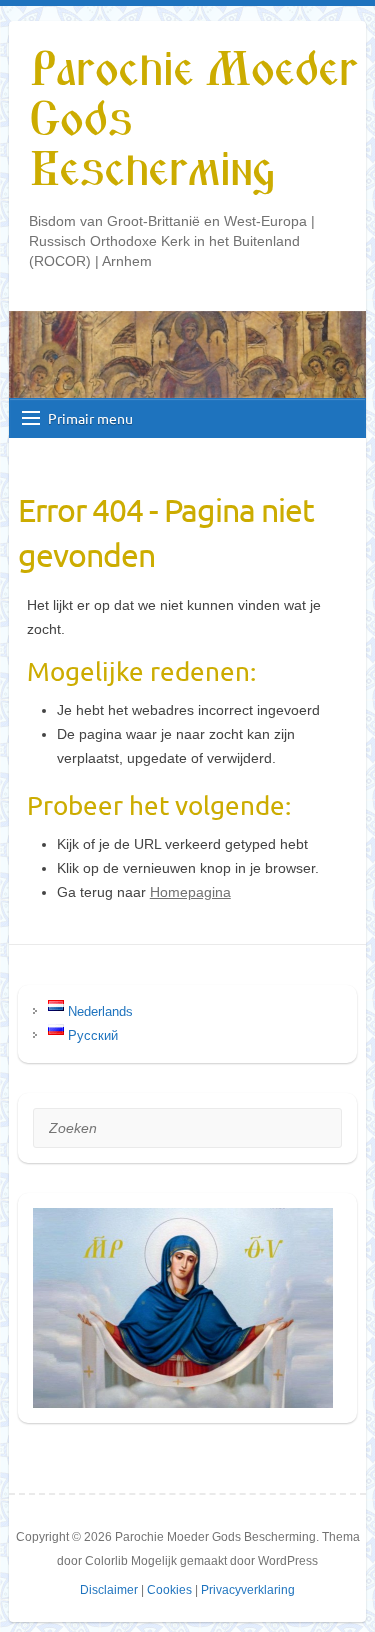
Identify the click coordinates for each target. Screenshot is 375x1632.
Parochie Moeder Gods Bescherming (193, 121)
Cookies (169, 1590)
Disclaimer (109, 1590)
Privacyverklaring (248, 1590)
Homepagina (190, 892)
